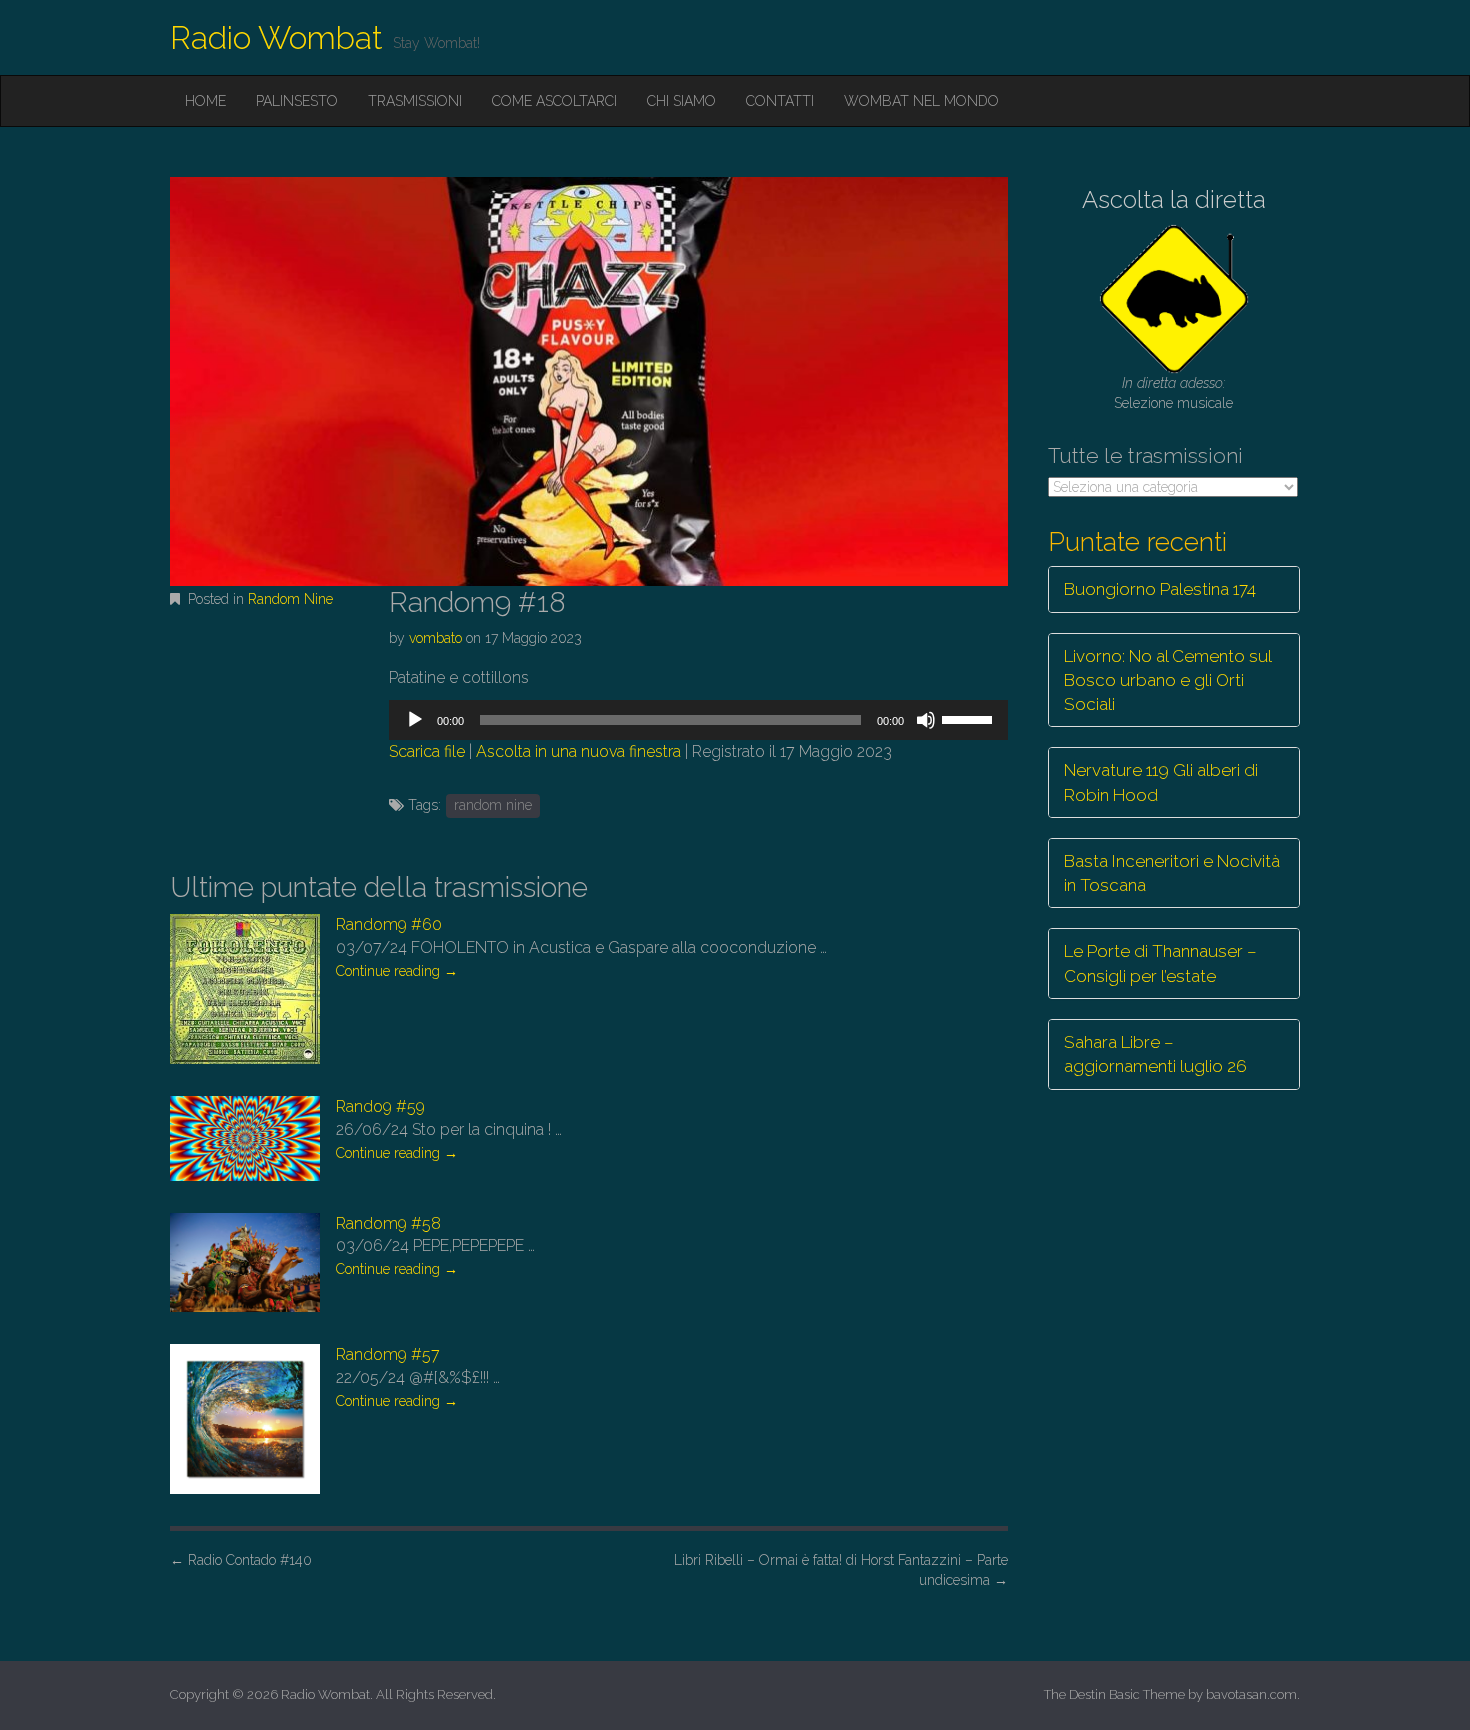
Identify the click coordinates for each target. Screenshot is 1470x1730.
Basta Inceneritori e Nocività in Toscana (1172, 873)
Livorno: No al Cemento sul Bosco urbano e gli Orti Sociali (1168, 680)
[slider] (970, 718)
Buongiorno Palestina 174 (1160, 589)
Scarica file (427, 751)
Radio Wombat (276, 37)
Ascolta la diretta (1174, 199)
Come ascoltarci (554, 101)
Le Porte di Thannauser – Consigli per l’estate (1160, 963)
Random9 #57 (388, 1354)
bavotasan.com (1251, 1694)
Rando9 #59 (380, 1106)
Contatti (780, 101)
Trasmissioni (415, 101)
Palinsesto (297, 101)
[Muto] (926, 720)
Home (205, 101)
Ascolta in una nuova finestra (578, 751)
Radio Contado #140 (241, 1560)
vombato (435, 638)
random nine (493, 805)
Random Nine (290, 599)
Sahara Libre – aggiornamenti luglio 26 (1155, 1054)
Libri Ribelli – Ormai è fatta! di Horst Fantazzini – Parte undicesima (841, 1570)
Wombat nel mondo (921, 101)
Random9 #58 (388, 1223)
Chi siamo (681, 101)
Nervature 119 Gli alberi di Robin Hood (1161, 782)
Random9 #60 (389, 924)
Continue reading (397, 971)
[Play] (415, 720)
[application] (698, 720)
